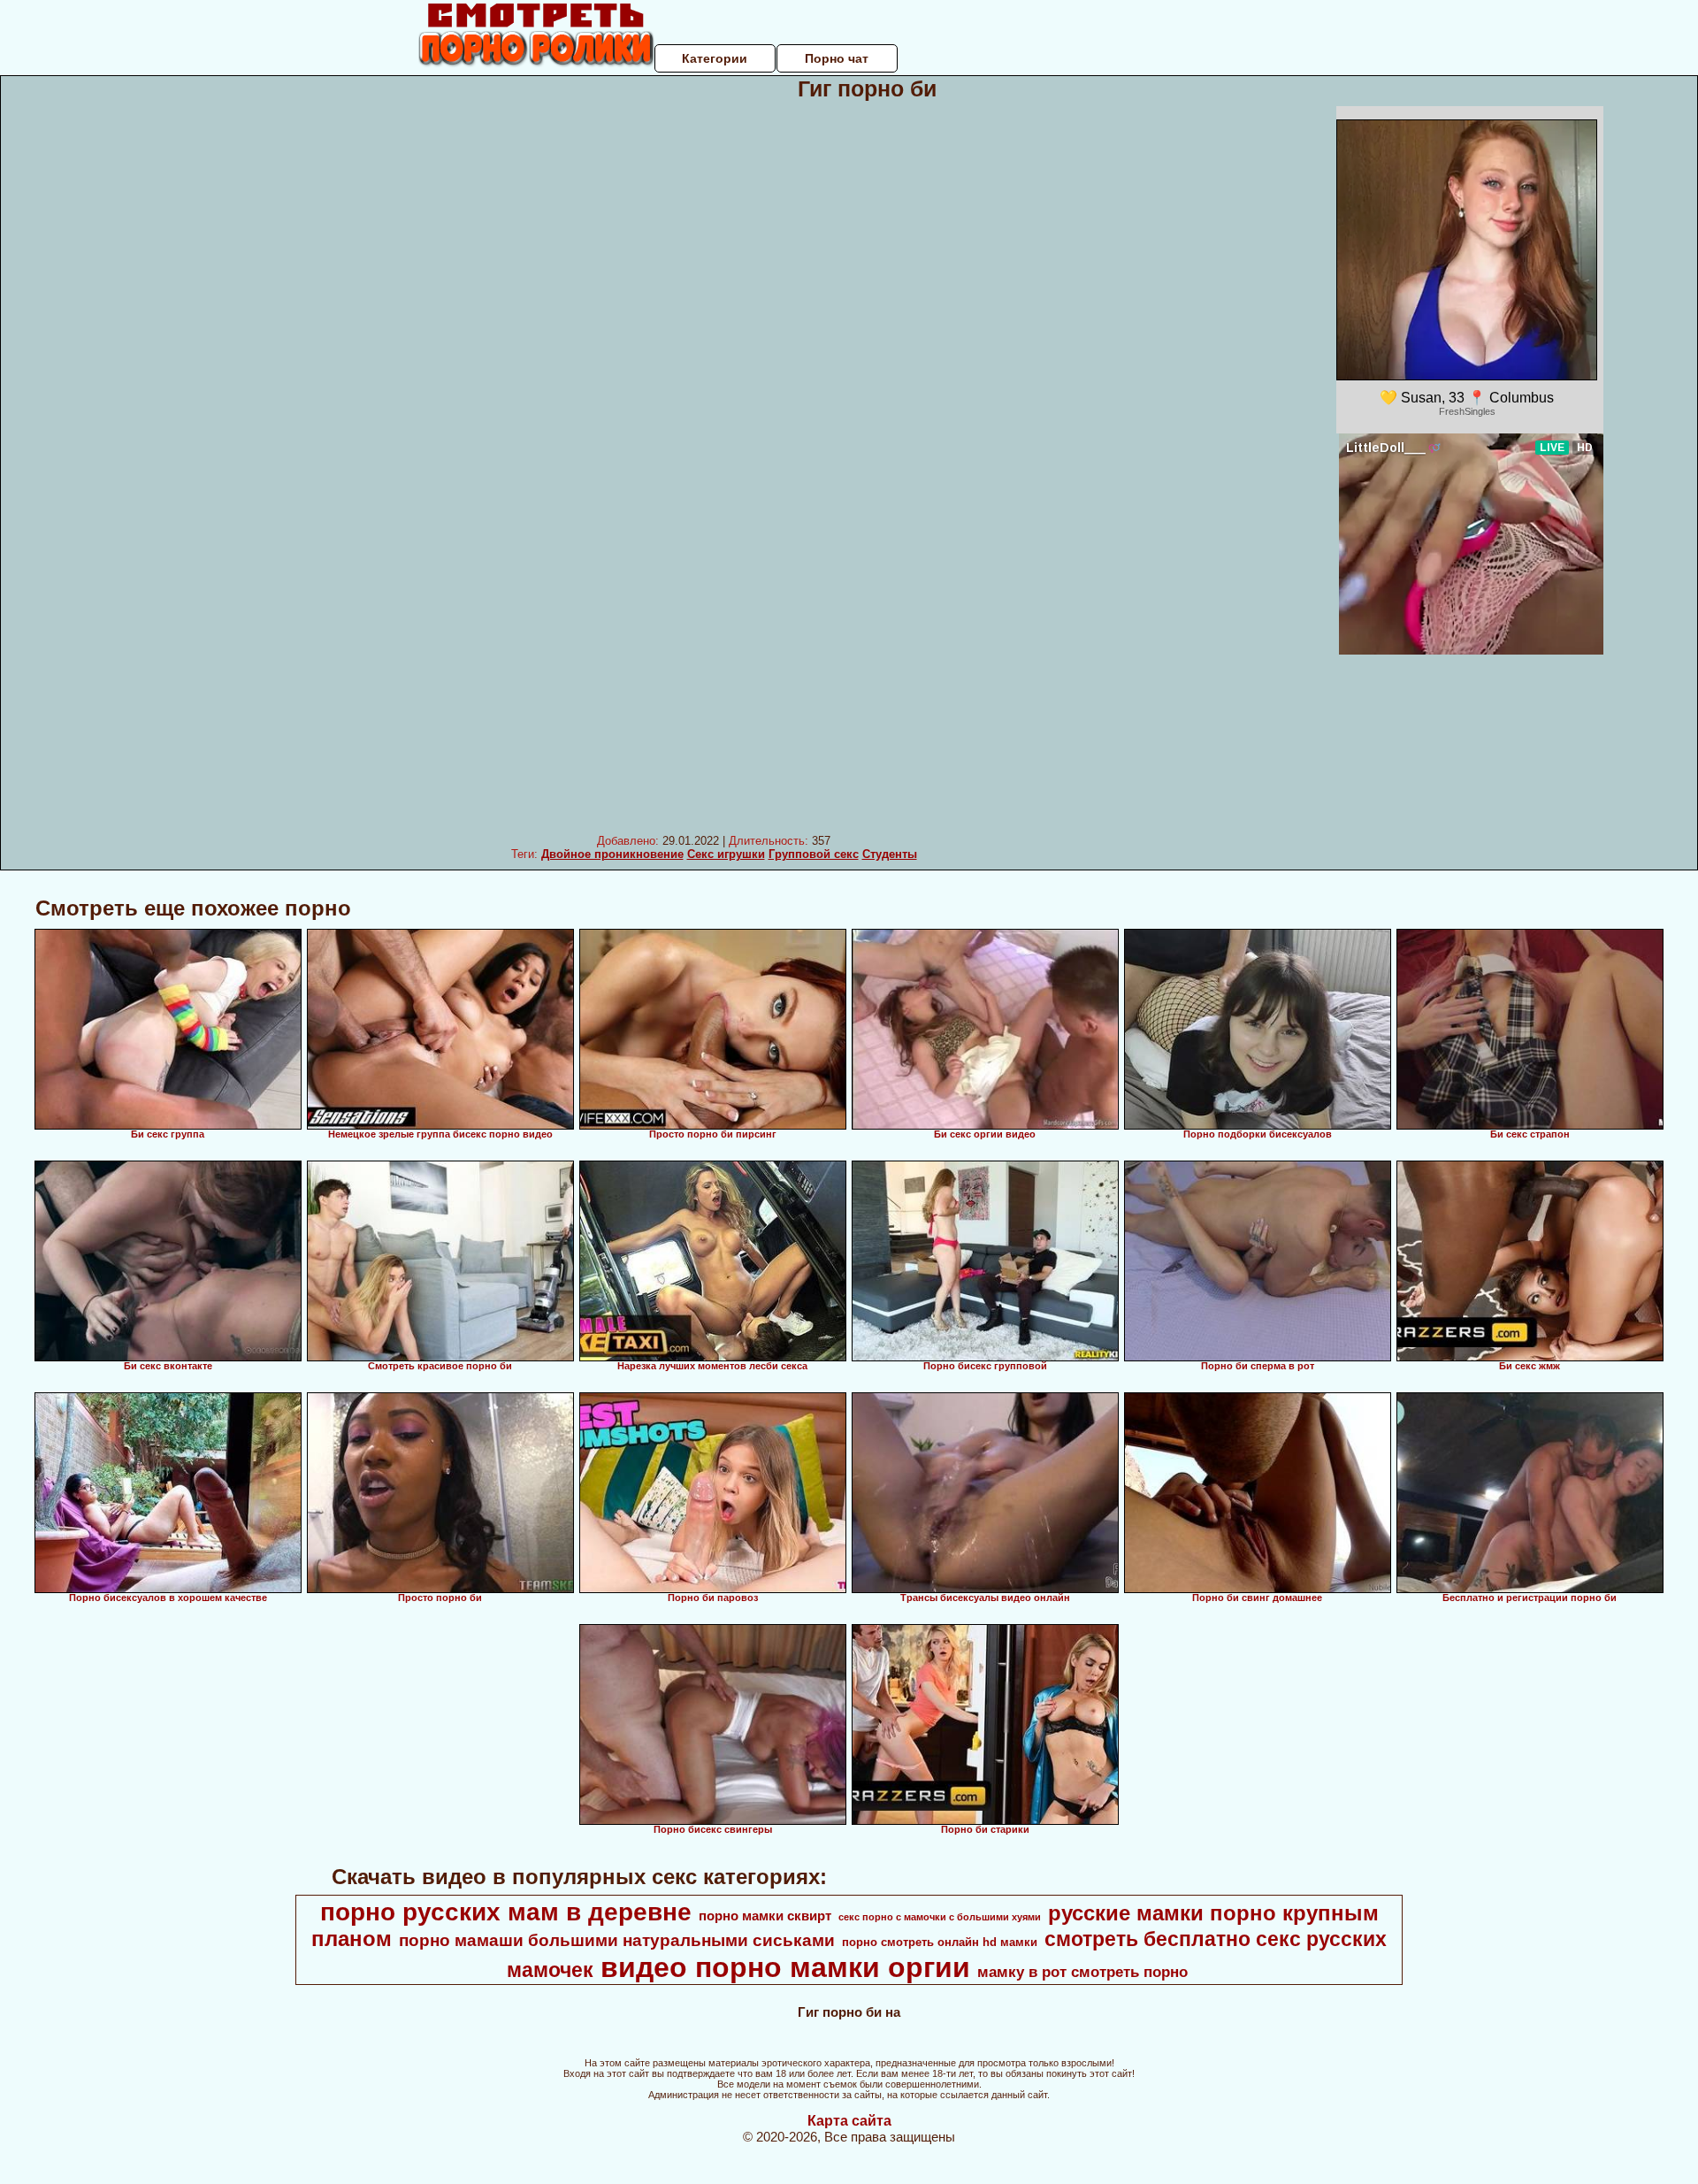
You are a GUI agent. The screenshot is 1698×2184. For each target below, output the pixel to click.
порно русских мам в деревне (506, 1912)
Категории (715, 58)
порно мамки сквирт (765, 1916)
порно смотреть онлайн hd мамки (940, 1942)
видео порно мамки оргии (785, 1967)
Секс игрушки (726, 854)
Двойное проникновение (612, 854)
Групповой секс (814, 854)
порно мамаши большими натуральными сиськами (617, 1940)
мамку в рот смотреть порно (1082, 1972)
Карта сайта (849, 2121)
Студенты (890, 854)
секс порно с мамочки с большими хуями (940, 1917)
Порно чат (837, 58)
